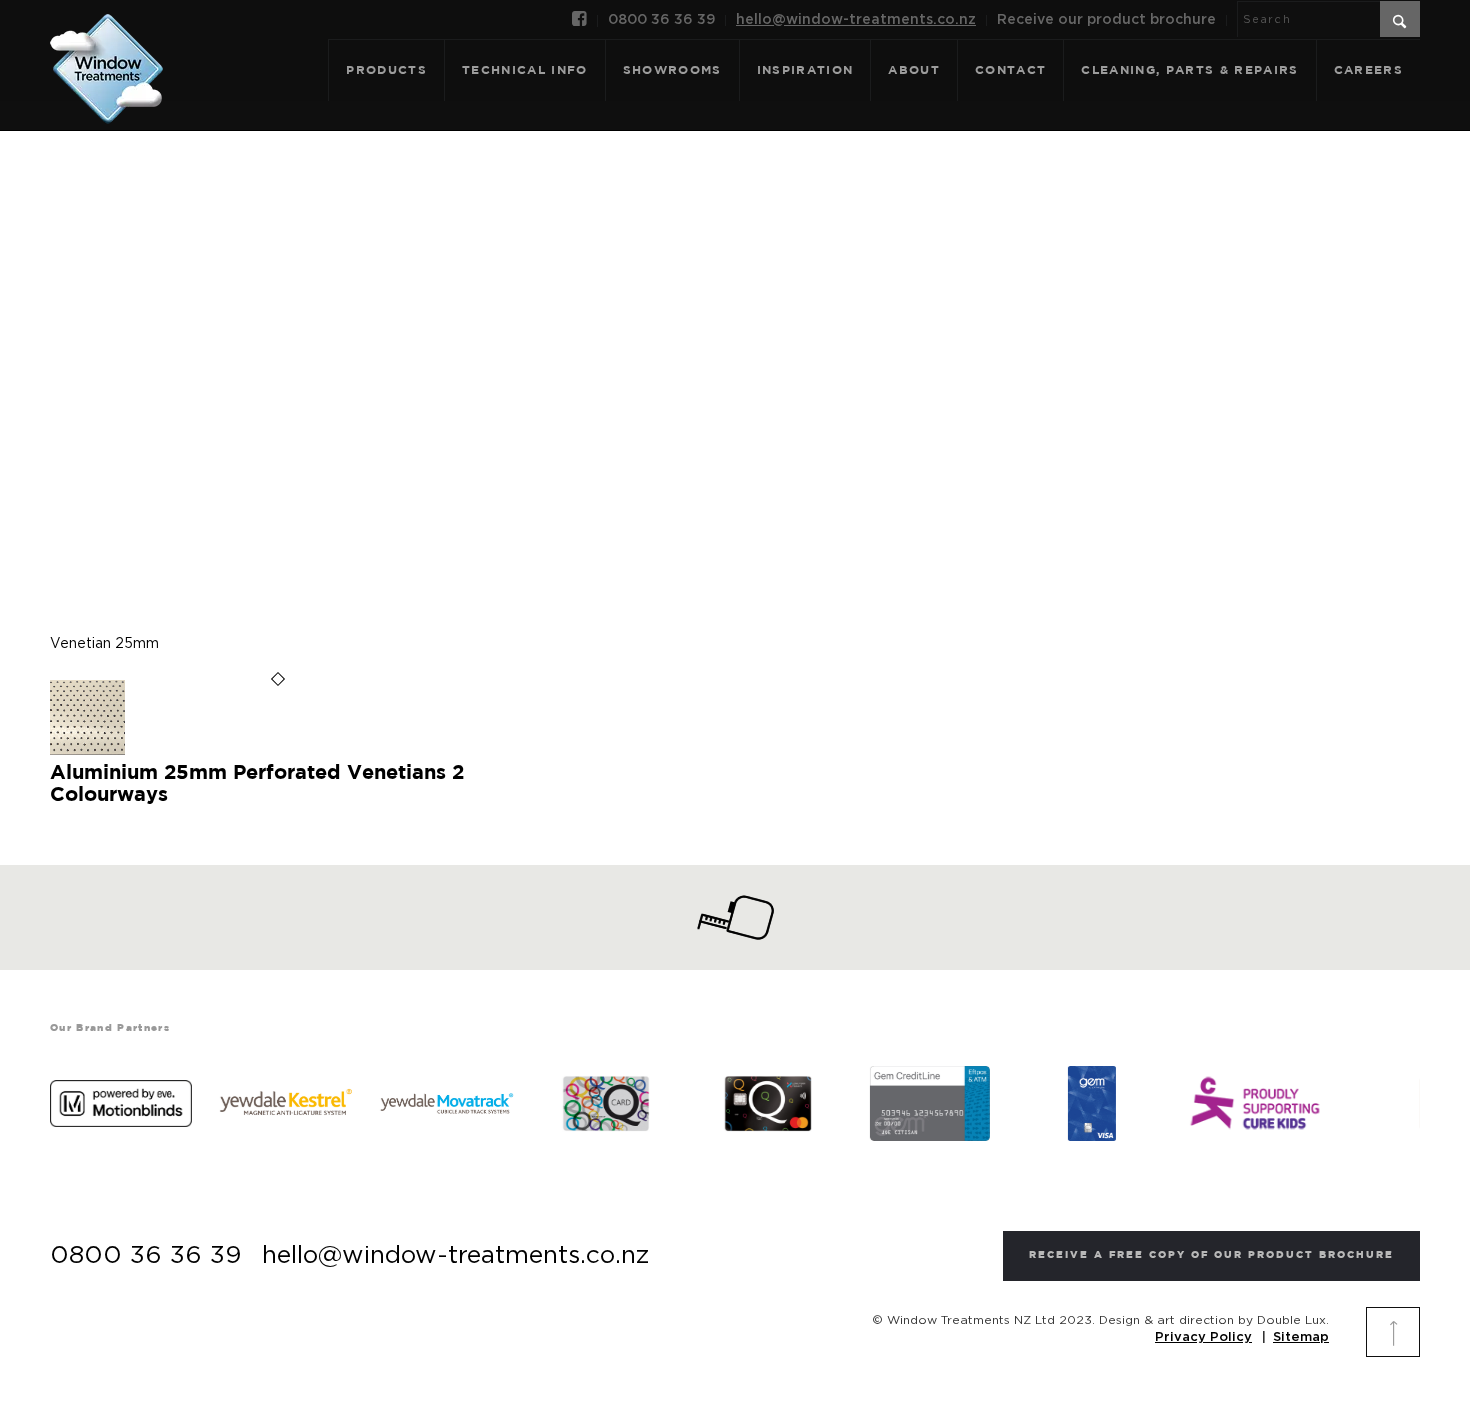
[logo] (106, 47)
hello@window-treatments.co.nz (856, 20)
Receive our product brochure (1106, 20)
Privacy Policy (1203, 1337)
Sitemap (1301, 1337)
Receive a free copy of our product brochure (1211, 1255)
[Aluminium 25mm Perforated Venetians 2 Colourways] (87, 751)
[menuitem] (580, 21)
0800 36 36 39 (661, 20)
